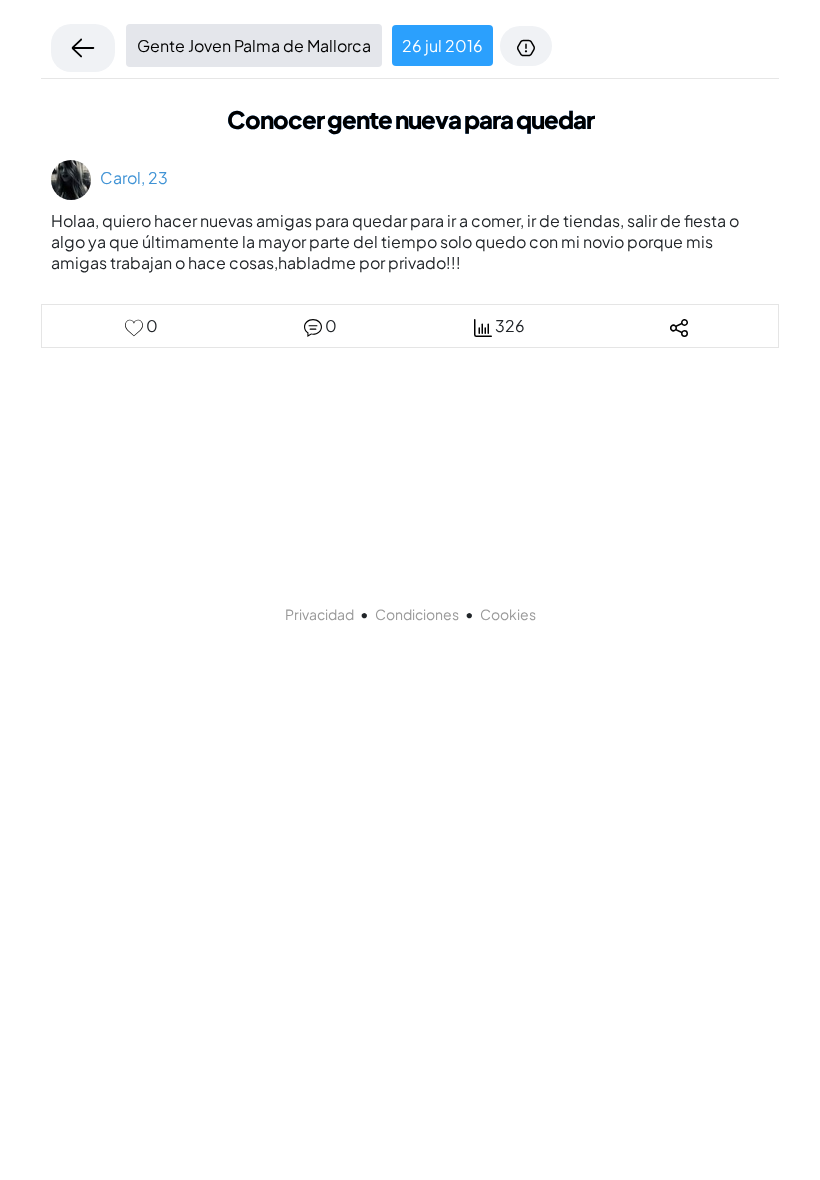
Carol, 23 (129, 177)
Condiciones (417, 614)
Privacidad (319, 614)
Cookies (508, 614)
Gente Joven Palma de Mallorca (254, 45)
